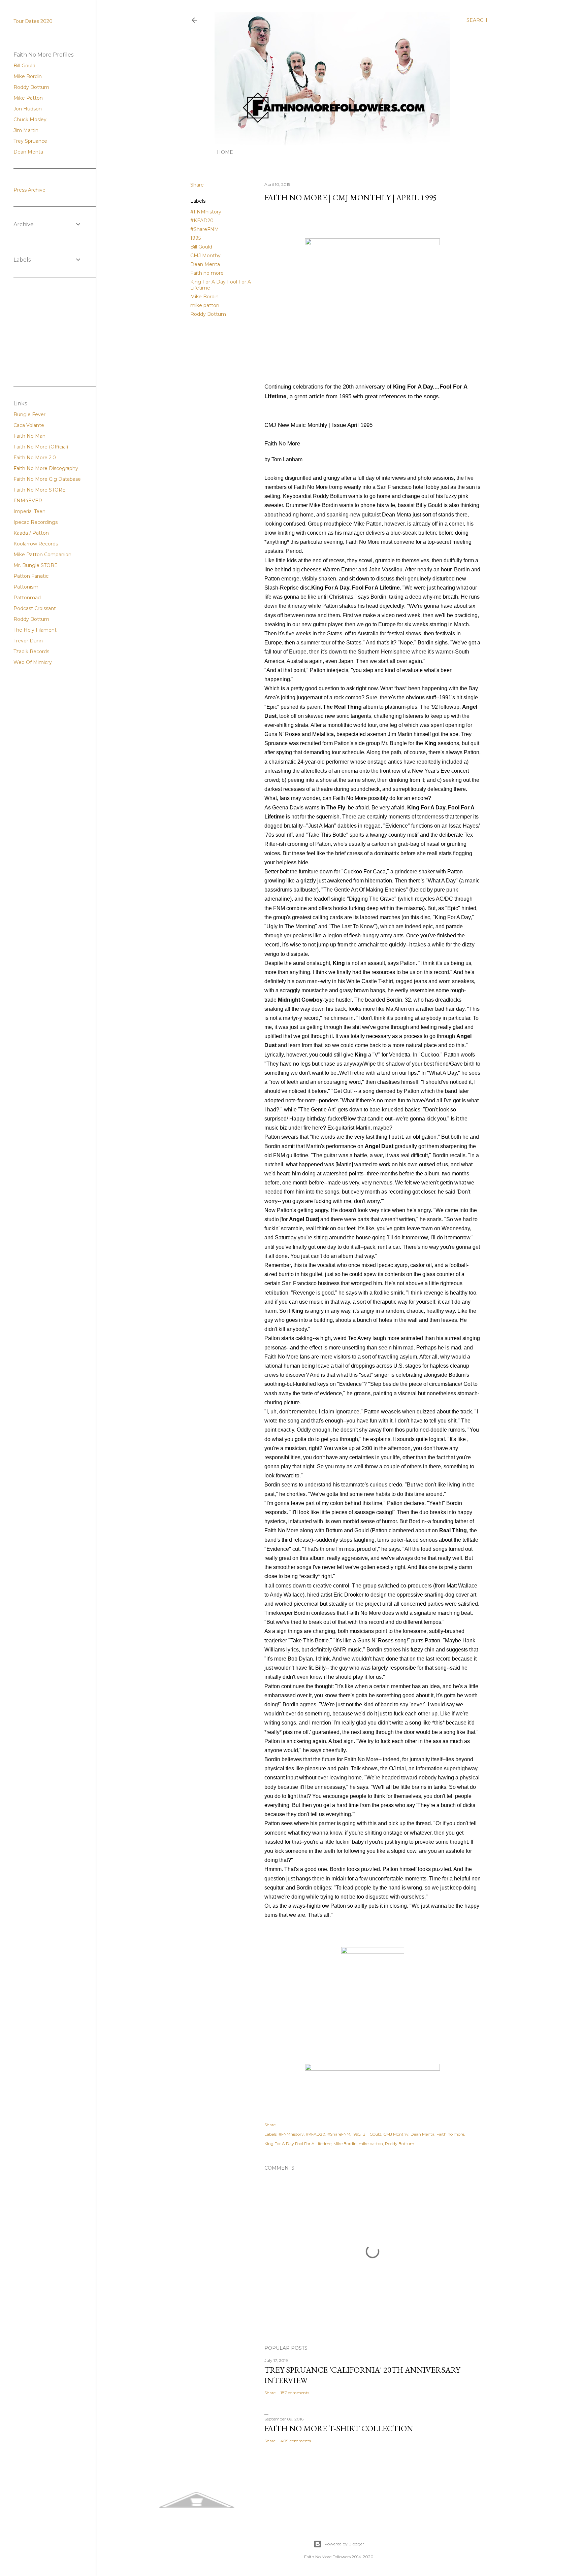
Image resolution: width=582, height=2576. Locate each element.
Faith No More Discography (46, 468)
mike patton (205, 305)
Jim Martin (26, 130)
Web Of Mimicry (33, 662)
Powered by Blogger (344, 2544)
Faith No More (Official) (41, 447)
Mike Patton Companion (42, 555)
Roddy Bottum (208, 314)
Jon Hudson (28, 109)
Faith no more (207, 273)
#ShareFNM (205, 229)
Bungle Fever (29, 414)
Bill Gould (201, 247)
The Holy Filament (35, 630)
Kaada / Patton (31, 533)
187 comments (295, 2393)
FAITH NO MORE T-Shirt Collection (339, 2428)
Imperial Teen (29, 511)
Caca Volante (29, 425)
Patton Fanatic (31, 576)
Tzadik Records (31, 651)
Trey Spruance (30, 141)
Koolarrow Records (36, 544)
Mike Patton (28, 98)
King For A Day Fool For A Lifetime (298, 2144)
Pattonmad (27, 598)
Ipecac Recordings (36, 522)
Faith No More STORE (40, 490)
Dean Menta (205, 264)
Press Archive (29, 190)
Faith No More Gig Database (47, 479)
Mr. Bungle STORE (36, 565)
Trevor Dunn (28, 641)
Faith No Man (29, 436)
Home (225, 152)
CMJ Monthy (205, 256)
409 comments (296, 2441)
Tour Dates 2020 (33, 21)
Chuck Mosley (30, 120)
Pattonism (26, 587)
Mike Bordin (204, 297)
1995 (196, 238)
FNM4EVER (28, 501)
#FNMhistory (206, 212)
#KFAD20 (202, 221)
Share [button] (197, 185)
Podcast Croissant (35, 608)
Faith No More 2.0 (35, 458)
